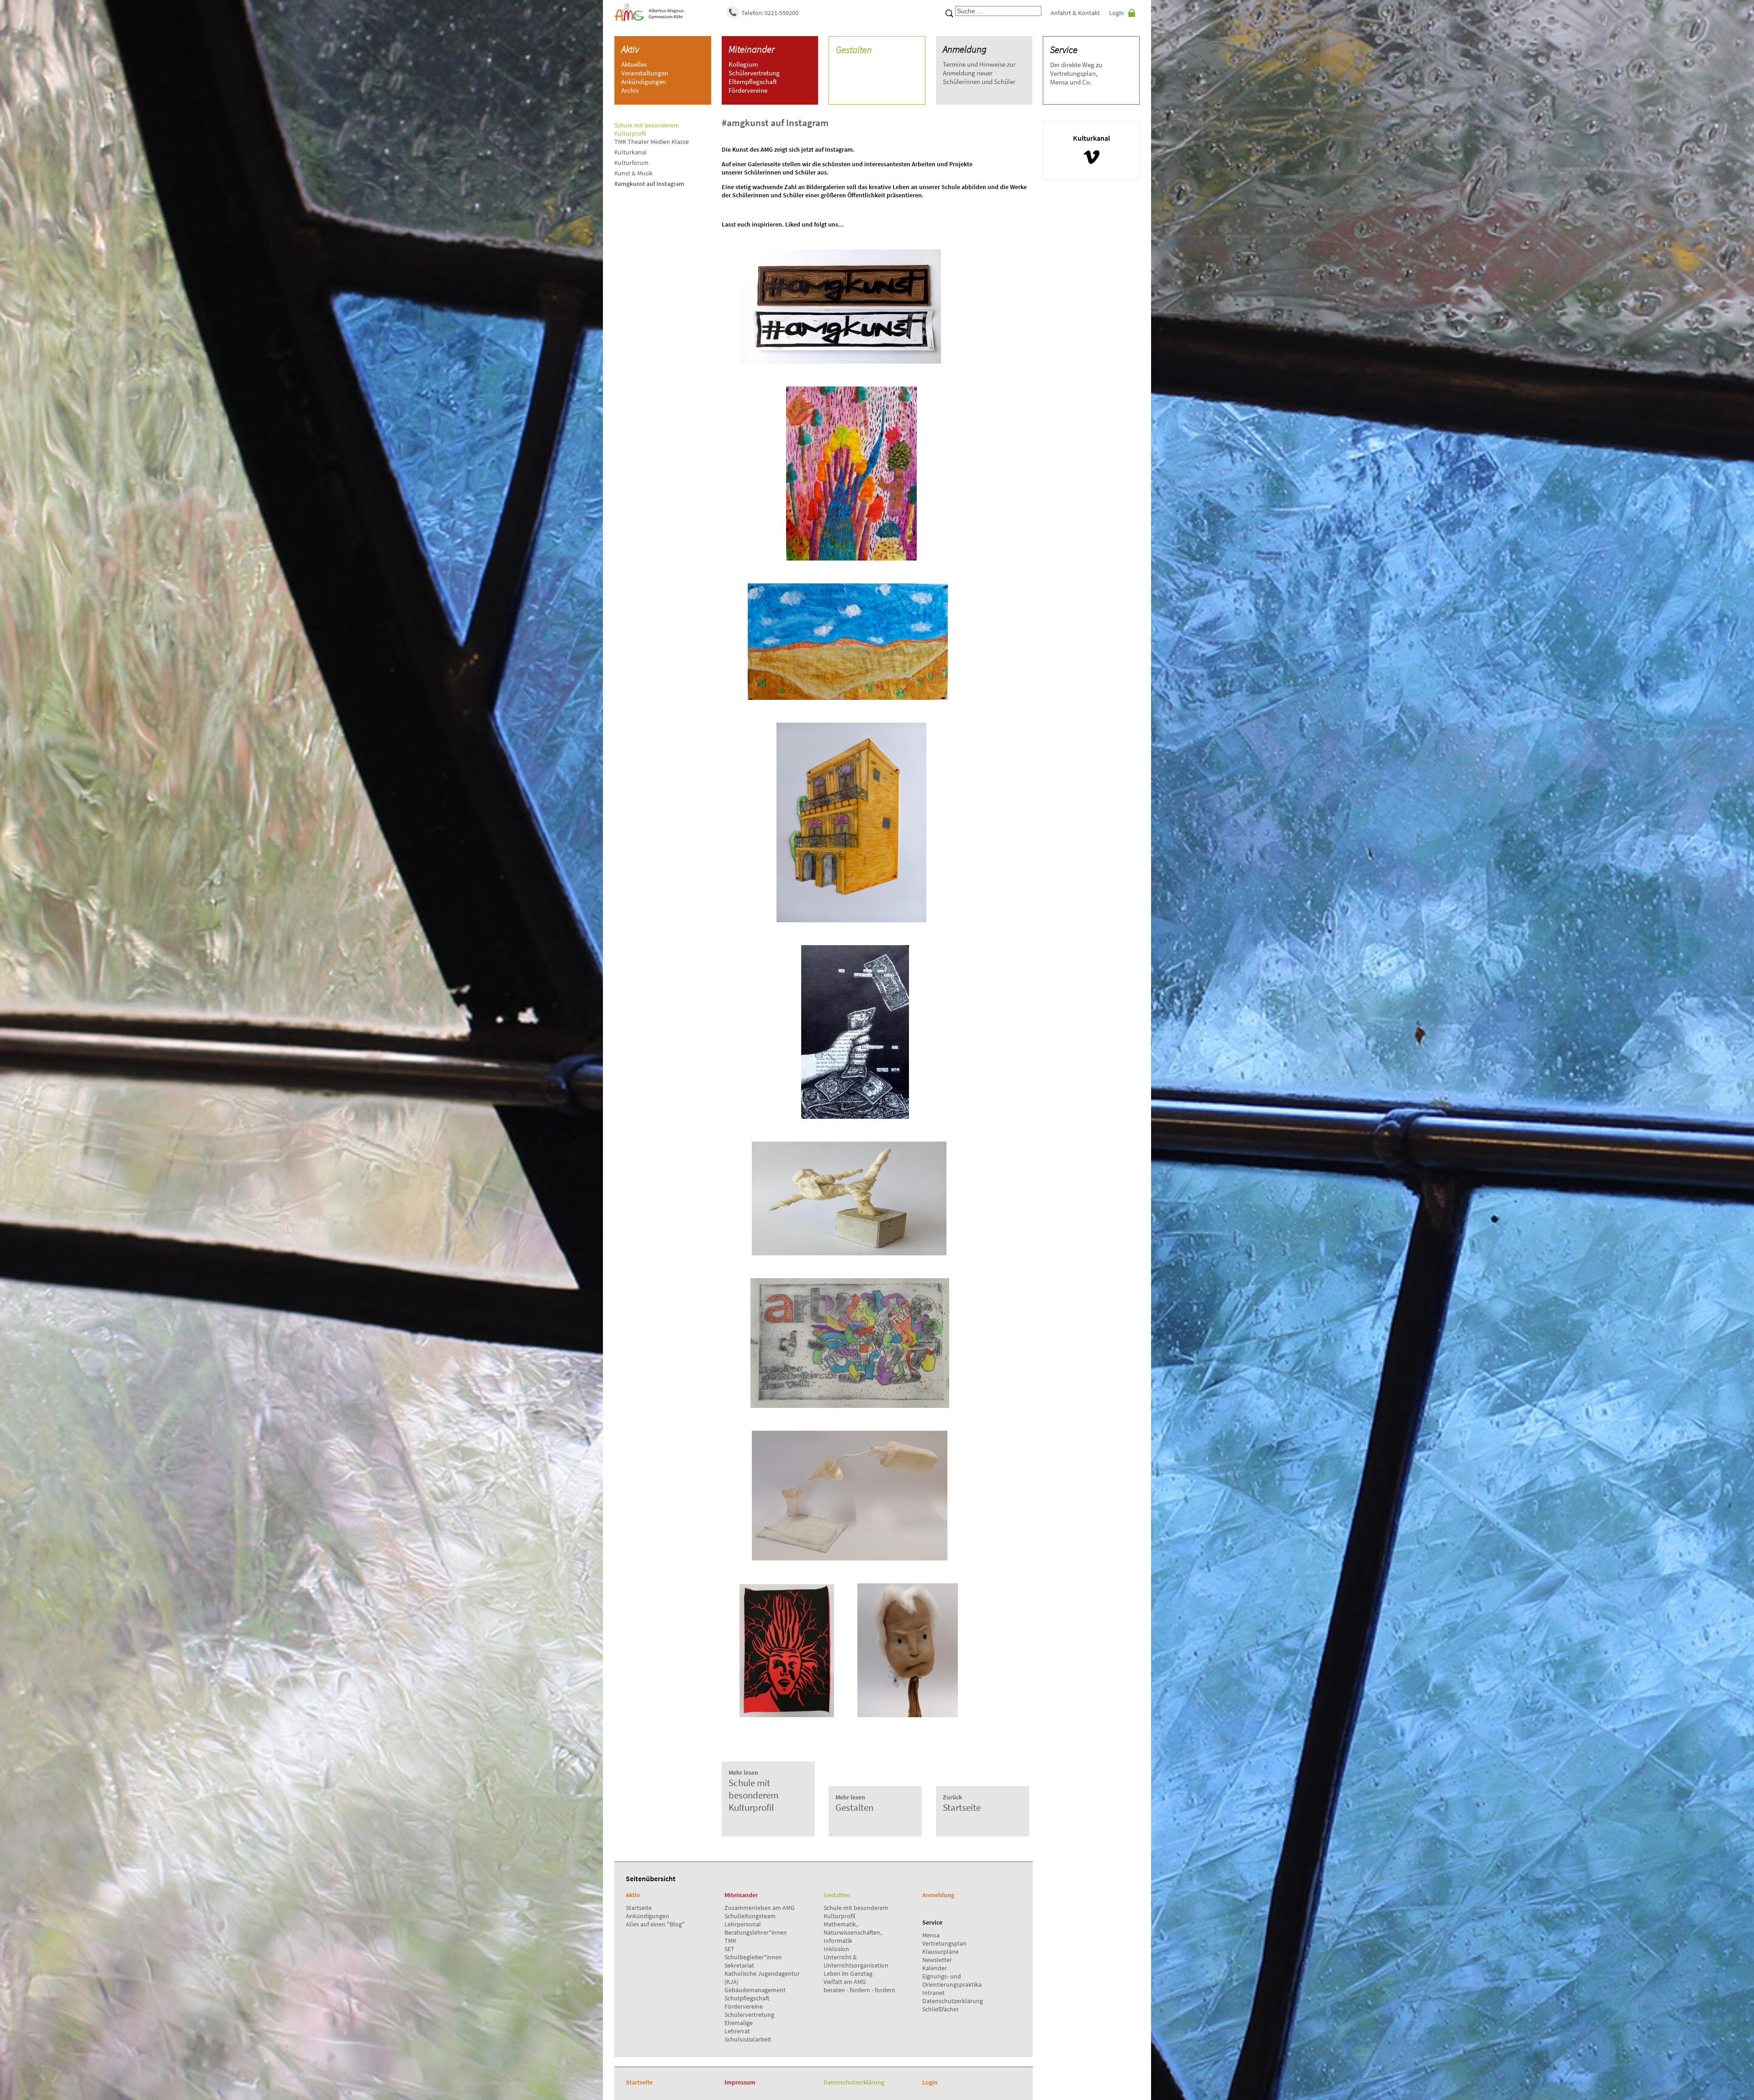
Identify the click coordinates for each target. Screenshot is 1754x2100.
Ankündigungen (647, 1916)
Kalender (935, 1968)
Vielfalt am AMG (845, 1982)
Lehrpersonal (743, 1924)
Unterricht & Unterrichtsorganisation (856, 1961)
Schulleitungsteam (750, 1916)
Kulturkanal (631, 152)
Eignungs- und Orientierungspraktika (952, 1980)
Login (1117, 13)
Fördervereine (744, 2006)
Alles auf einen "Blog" (655, 1924)
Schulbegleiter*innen (753, 1957)
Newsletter (937, 1960)
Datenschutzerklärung (953, 2001)
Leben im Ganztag (848, 1973)
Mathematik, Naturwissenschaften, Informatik (853, 1932)
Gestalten (854, 50)
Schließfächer (940, 2009)
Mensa (931, 1935)
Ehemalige (739, 2023)
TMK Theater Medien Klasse (652, 142)
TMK (730, 1941)
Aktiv (630, 49)
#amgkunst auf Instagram (649, 184)
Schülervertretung (749, 2015)
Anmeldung (965, 49)
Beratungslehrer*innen (756, 1932)
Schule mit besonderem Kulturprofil (753, 1791)
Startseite (639, 1908)
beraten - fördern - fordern (859, 1990)
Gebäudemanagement (755, 1990)
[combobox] (998, 11)
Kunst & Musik (634, 173)
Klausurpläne (940, 1952)
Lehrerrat (737, 2031)
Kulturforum (631, 163)
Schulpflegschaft (747, 1998)
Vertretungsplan (944, 1943)
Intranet (933, 1993)
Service (1064, 50)
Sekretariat (739, 1965)
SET (729, 1949)
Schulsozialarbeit (748, 2039)
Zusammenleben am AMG (760, 1908)
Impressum (740, 2082)
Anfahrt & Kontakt (1075, 13)
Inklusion (836, 1949)
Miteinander (752, 49)
